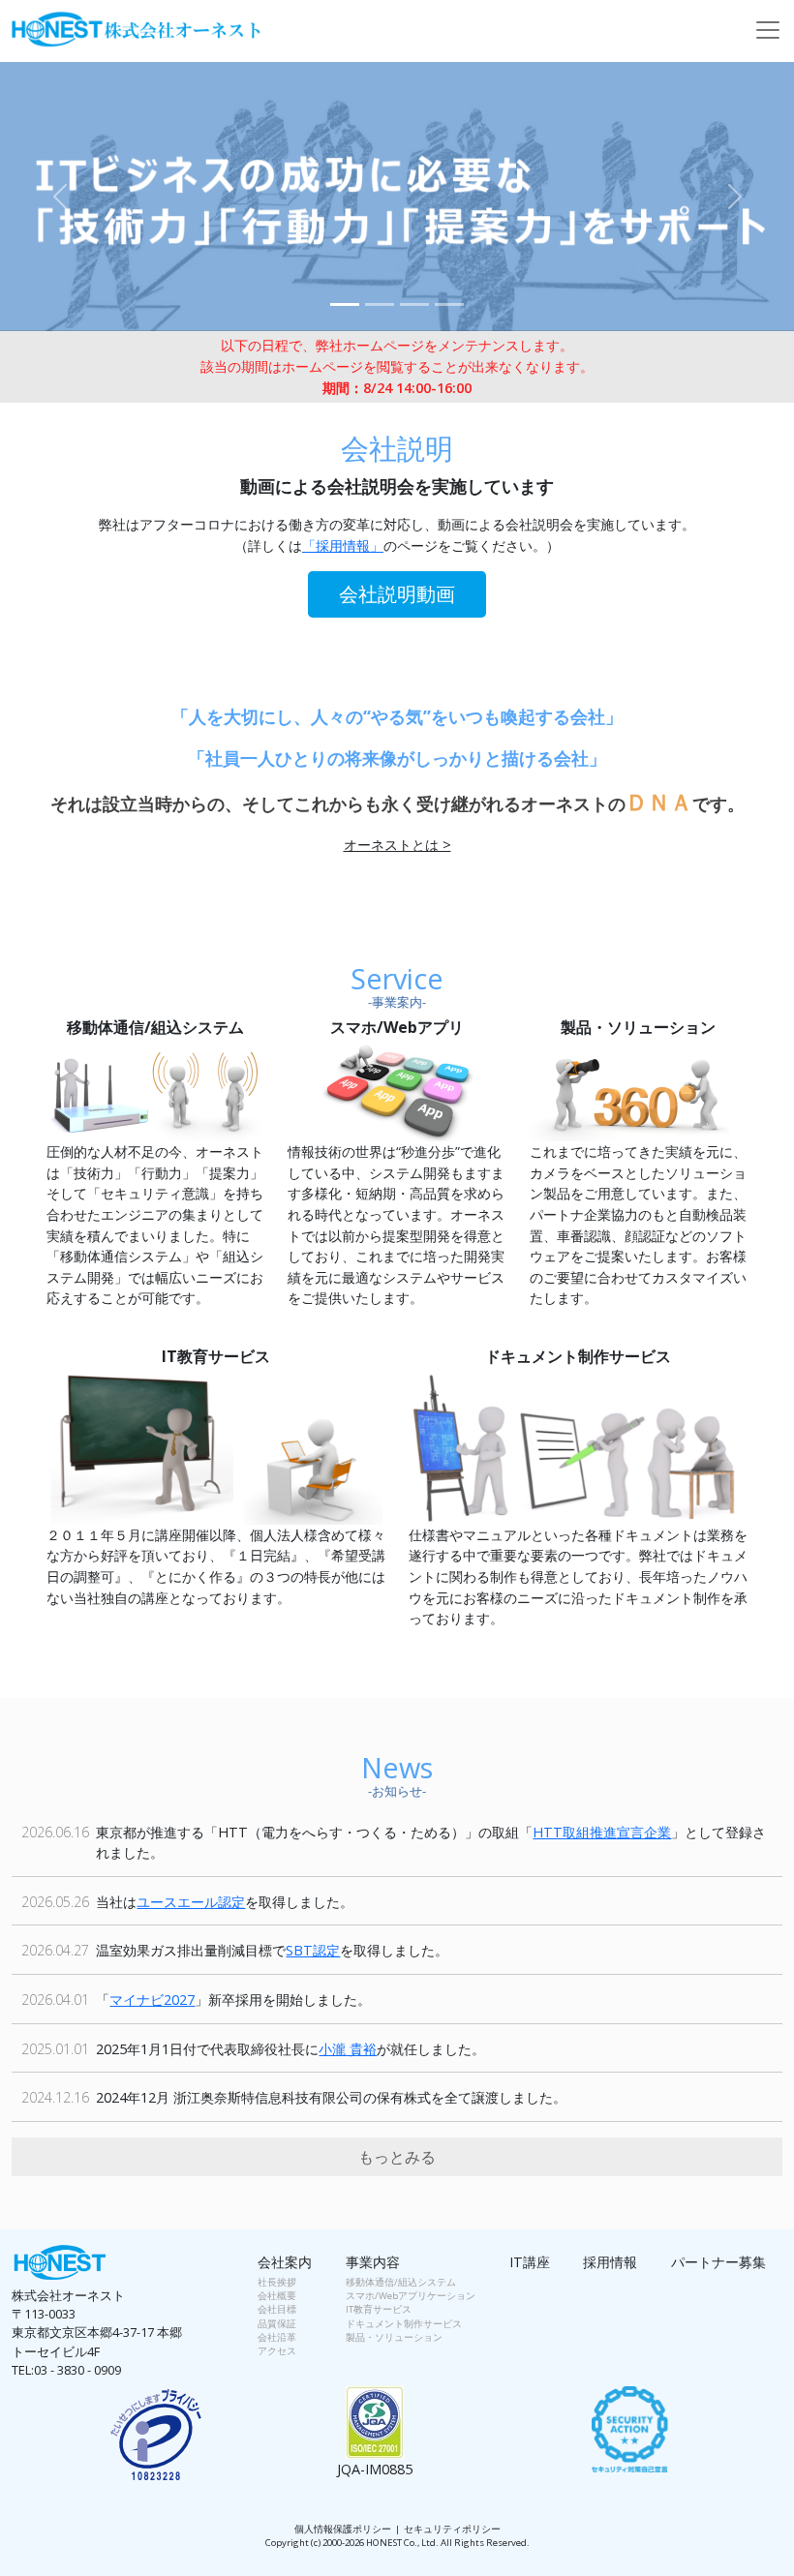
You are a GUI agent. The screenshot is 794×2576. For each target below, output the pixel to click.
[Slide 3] (414, 304)
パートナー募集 (718, 2262)
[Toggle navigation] (768, 30)
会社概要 (277, 2296)
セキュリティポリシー (452, 2529)
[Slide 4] (449, 304)
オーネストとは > (397, 845)
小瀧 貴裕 (348, 2049)
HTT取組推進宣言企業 (602, 1832)
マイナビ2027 (152, 2000)
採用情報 (610, 2262)
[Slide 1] (345, 304)
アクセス (277, 2351)
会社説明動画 (397, 594)
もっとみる (397, 2157)
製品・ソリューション (394, 2337)
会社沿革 (277, 2337)
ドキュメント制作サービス (404, 2324)
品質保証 (277, 2324)
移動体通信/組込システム (401, 2282)
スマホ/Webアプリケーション (411, 2296)
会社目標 (277, 2309)
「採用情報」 (343, 546)
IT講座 (530, 2262)
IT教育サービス (379, 2309)
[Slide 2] (380, 304)
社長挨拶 (277, 2282)
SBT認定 (313, 1950)
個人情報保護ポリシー (343, 2529)
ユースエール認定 (191, 1902)
